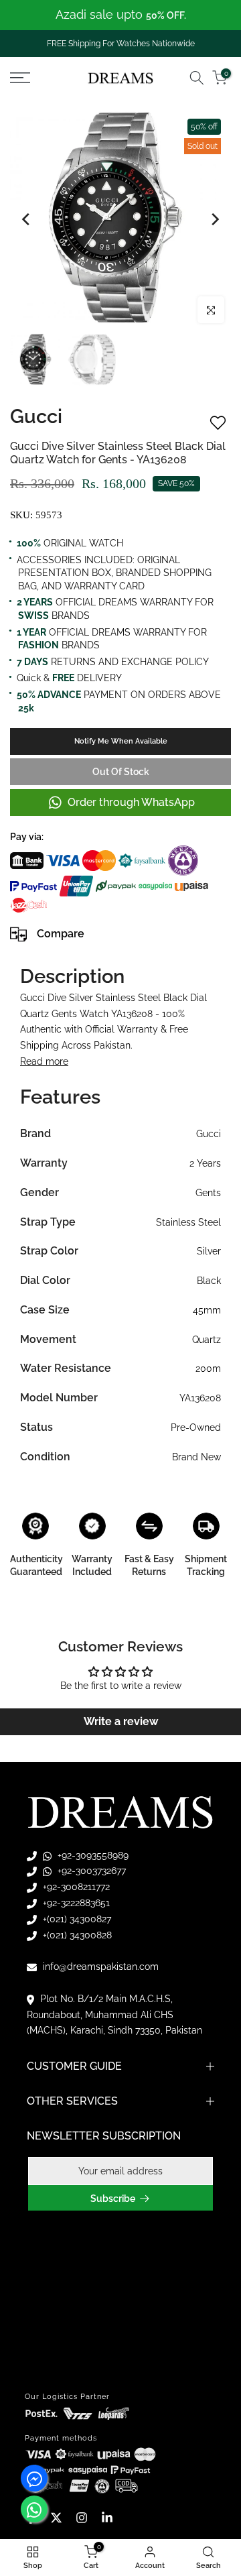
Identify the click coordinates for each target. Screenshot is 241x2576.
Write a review (121, 1721)
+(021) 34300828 (76, 1935)
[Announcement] (120, 15)
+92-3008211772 (75, 1887)
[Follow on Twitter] (56, 2518)
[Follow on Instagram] (82, 2518)
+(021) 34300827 (76, 1919)
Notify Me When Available (121, 741)
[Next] (214, 219)
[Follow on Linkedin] (107, 2518)
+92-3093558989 (92, 1855)
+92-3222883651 (75, 1903)
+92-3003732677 (90, 1871)
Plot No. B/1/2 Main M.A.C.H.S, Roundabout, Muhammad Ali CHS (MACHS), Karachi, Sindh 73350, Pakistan (114, 2015)
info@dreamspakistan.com (99, 1967)
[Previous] (27, 219)
